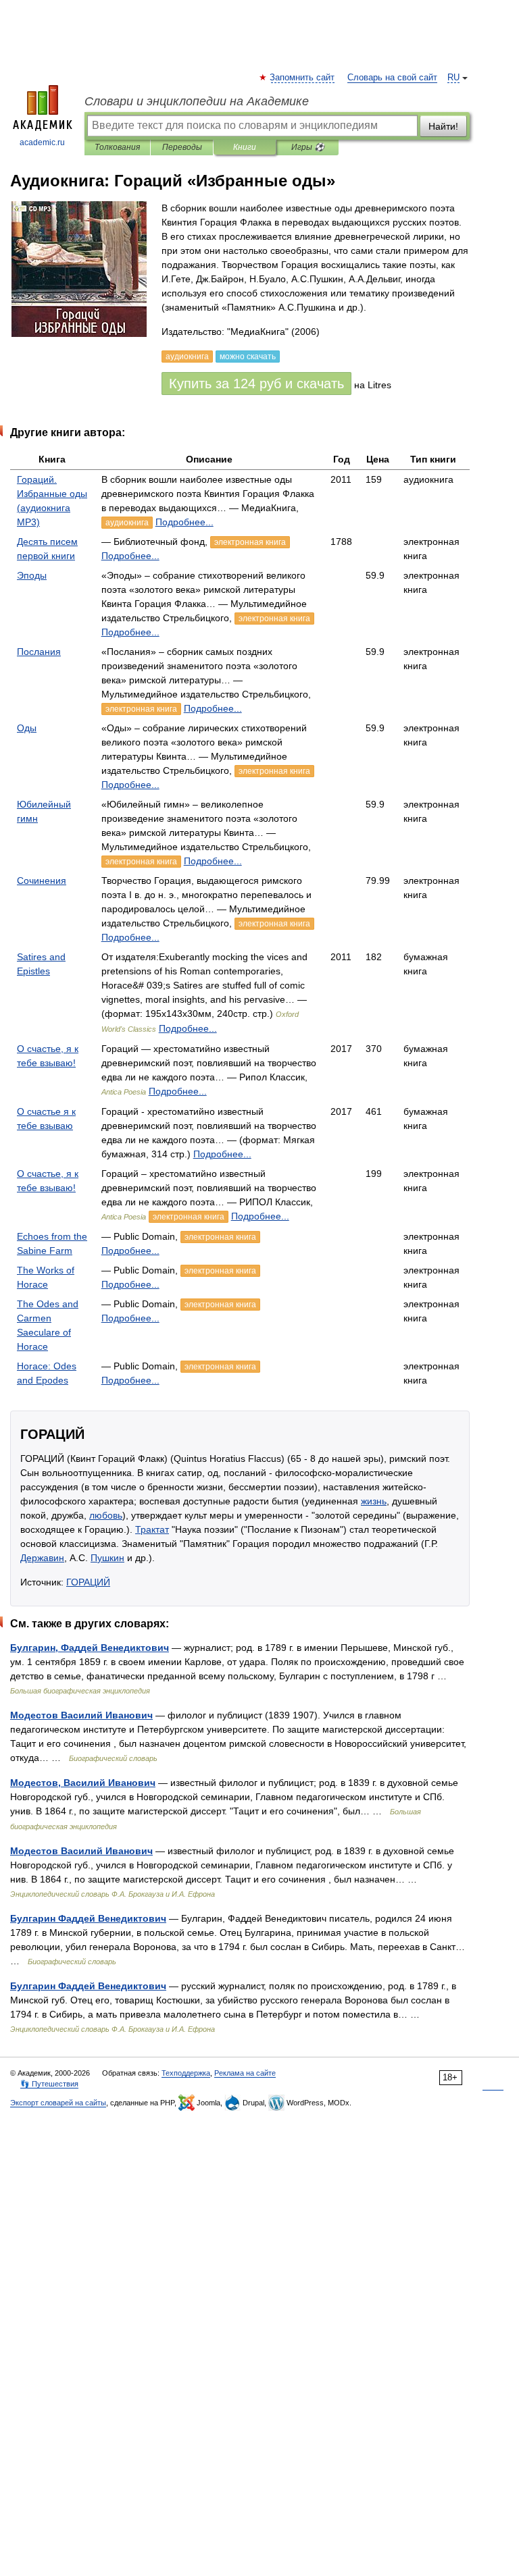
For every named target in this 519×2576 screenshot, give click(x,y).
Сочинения (42, 880)
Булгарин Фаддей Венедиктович (88, 1918)
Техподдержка (186, 2073)
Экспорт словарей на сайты (58, 2103)
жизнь (374, 1501)
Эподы (32, 575)
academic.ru (42, 142)
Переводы (182, 147)
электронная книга (250, 542)
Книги (245, 147)
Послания (39, 652)
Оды (27, 728)
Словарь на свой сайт (392, 78)
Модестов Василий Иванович (81, 1715)
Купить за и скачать (256, 384)
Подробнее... (184, 522)
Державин (42, 1558)
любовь (106, 1515)
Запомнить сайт (303, 78)
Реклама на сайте (245, 2073)
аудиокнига (127, 523)
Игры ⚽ (308, 147)
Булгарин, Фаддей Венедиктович (90, 1648)
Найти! (443, 126)
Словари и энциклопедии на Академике (197, 101)
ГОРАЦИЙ (88, 1582)
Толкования (117, 147)
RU (453, 78)
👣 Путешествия (49, 2084)
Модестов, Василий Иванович (83, 1783)
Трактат (152, 1529)
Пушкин (107, 1558)
